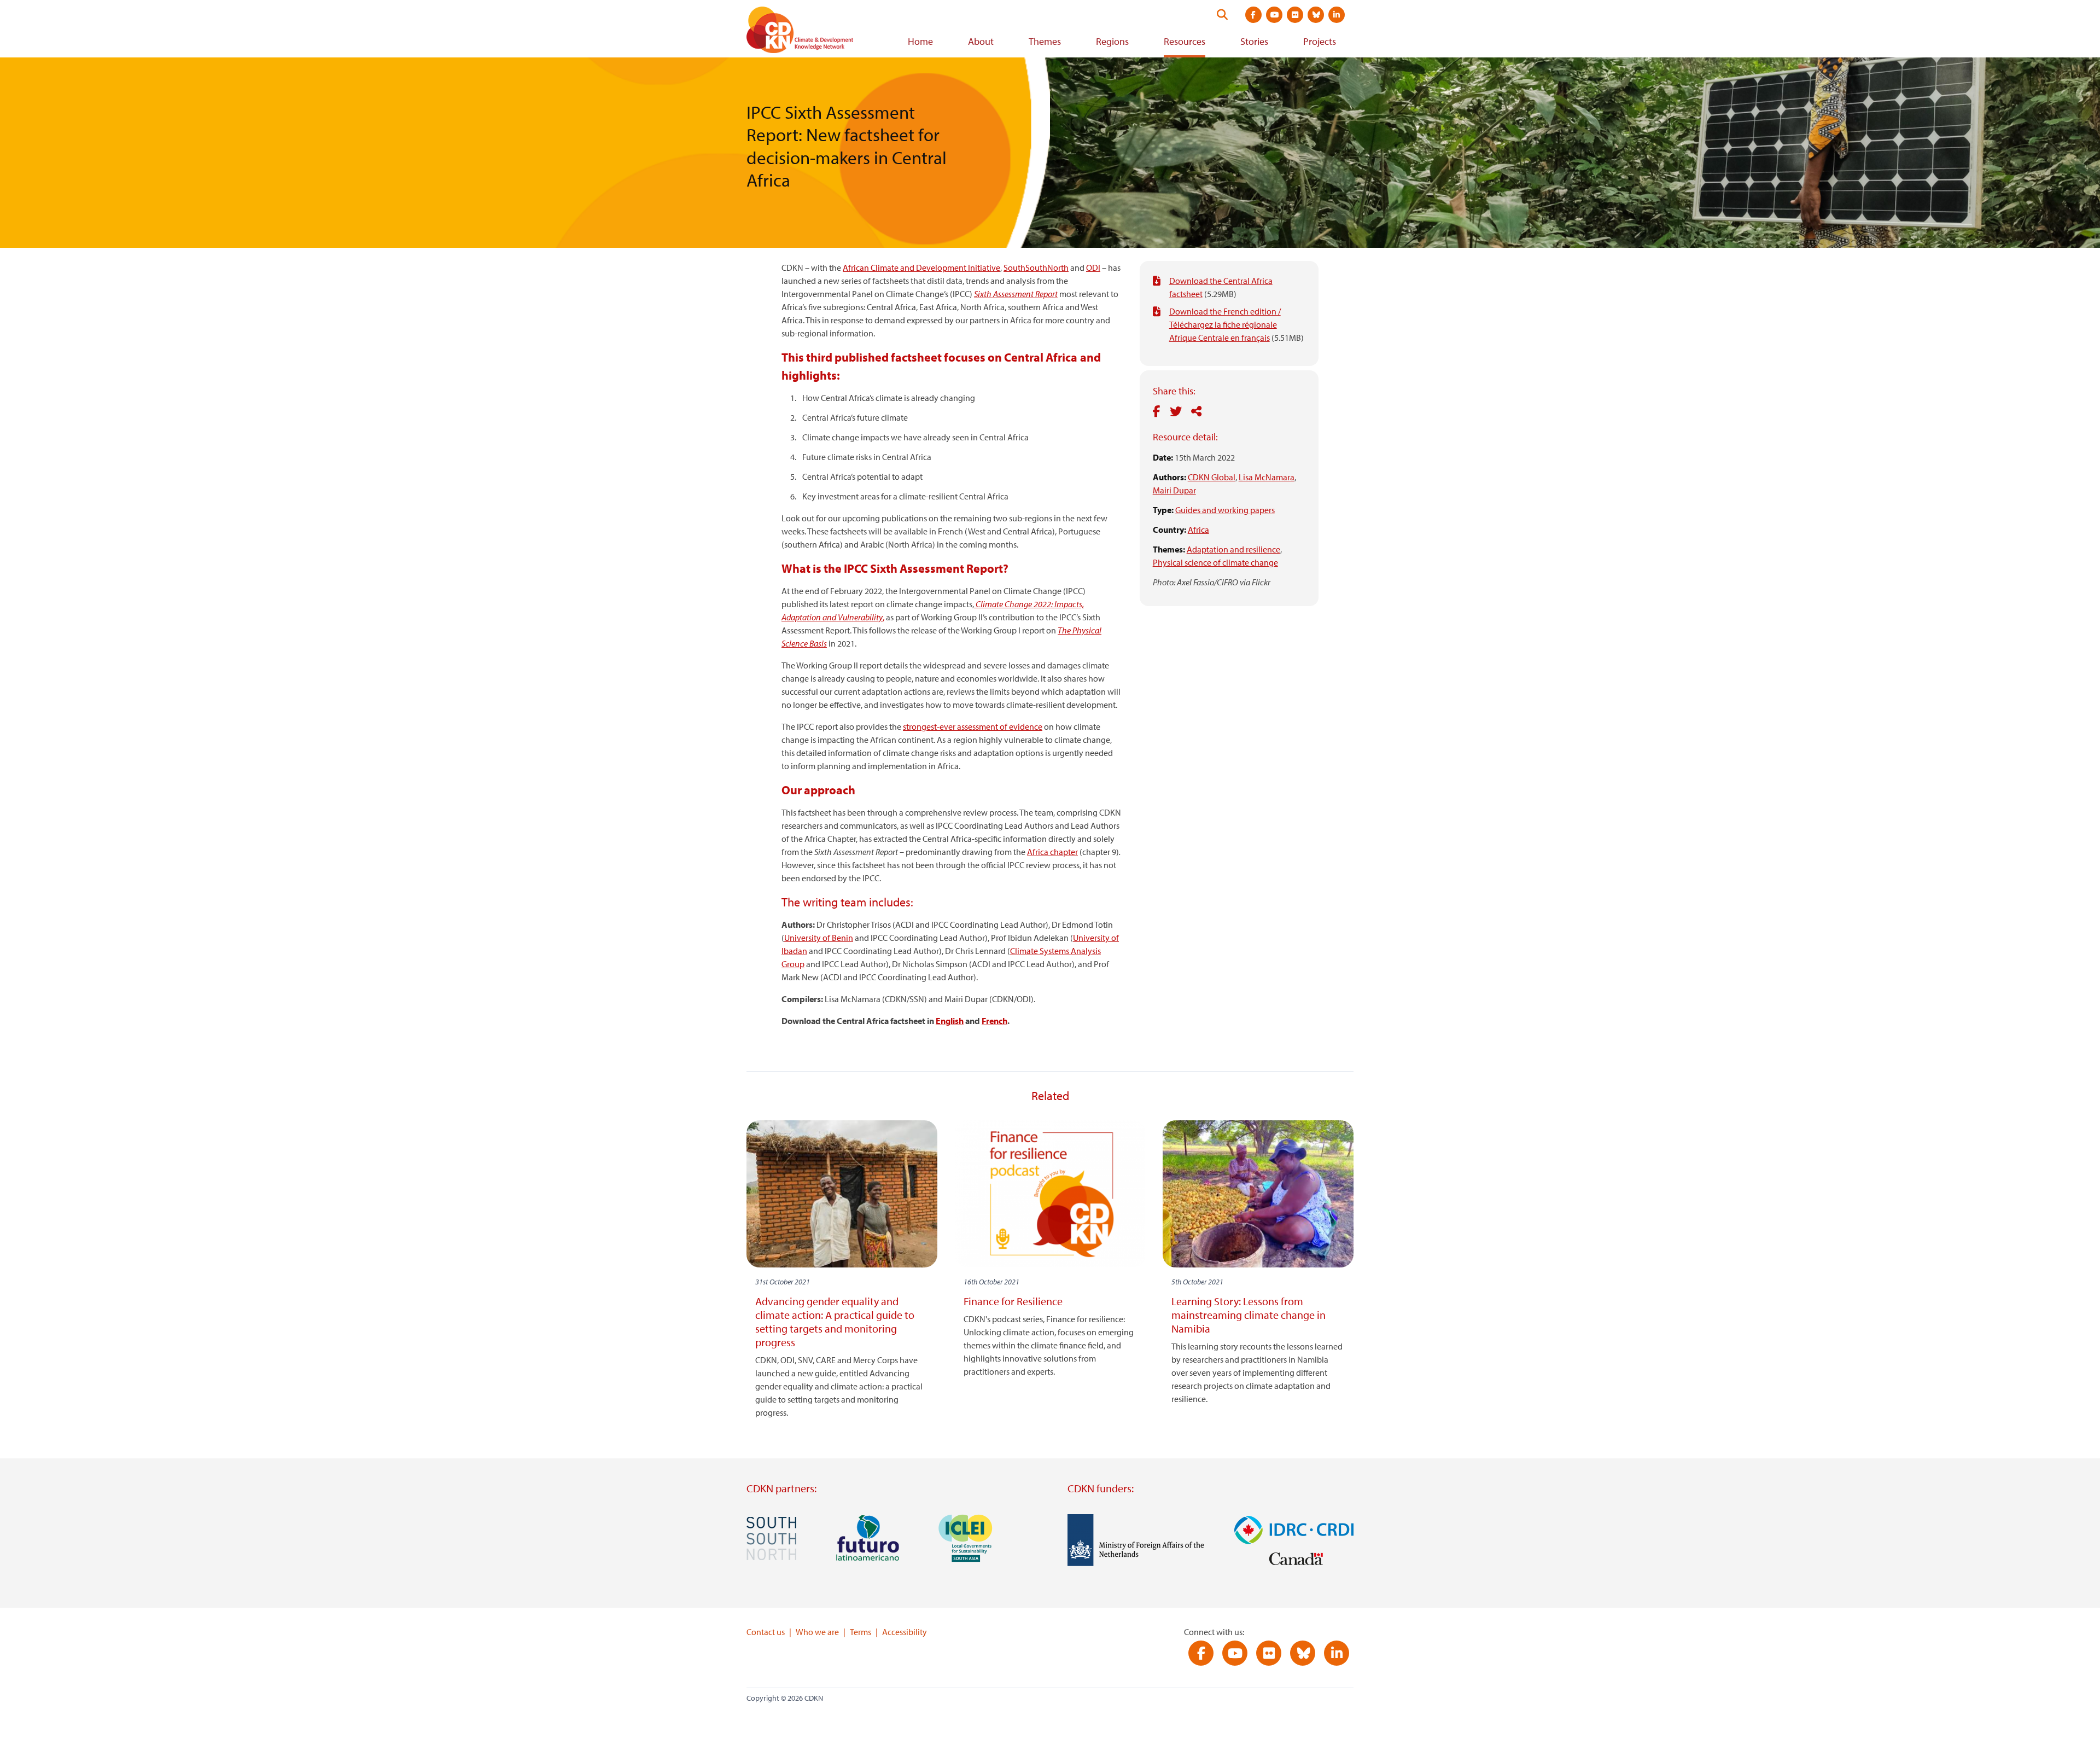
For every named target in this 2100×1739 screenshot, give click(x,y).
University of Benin (819, 938)
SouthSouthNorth (1036, 267)
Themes (1045, 41)
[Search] (1222, 15)
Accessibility (905, 1632)
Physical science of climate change (1215, 562)
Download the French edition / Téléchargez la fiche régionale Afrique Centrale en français (1225, 324)
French (994, 1021)
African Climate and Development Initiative (921, 267)
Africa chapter (1052, 852)
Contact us (766, 1632)
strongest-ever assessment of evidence (973, 726)
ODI (1093, 267)
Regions (1112, 41)
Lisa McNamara (1267, 477)
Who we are (817, 1632)
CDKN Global (1212, 477)
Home (920, 41)
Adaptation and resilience (1233, 549)
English (950, 1021)
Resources (1185, 41)
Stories (1254, 41)
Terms (861, 1632)
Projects (1320, 41)
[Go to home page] (815, 32)
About (981, 41)
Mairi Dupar (1174, 490)
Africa (1198, 530)
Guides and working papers (1225, 510)
